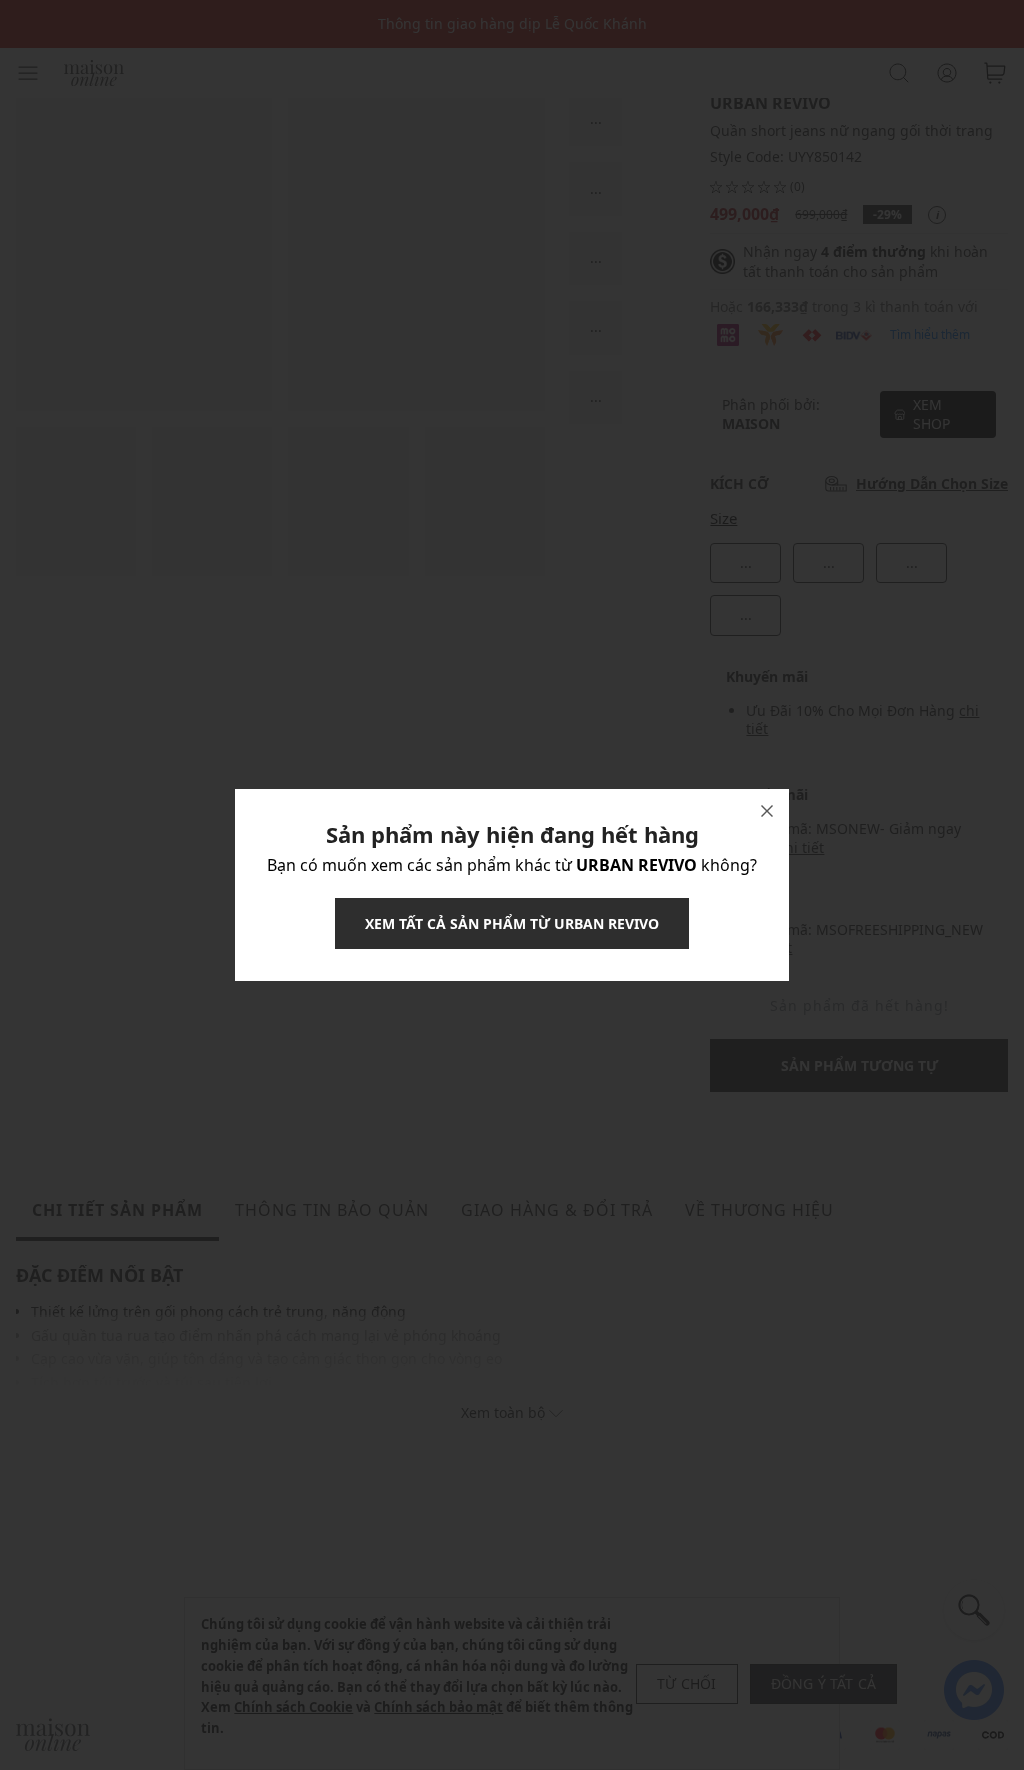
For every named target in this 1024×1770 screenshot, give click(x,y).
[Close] (767, 811)
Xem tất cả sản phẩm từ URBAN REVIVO (512, 923)
